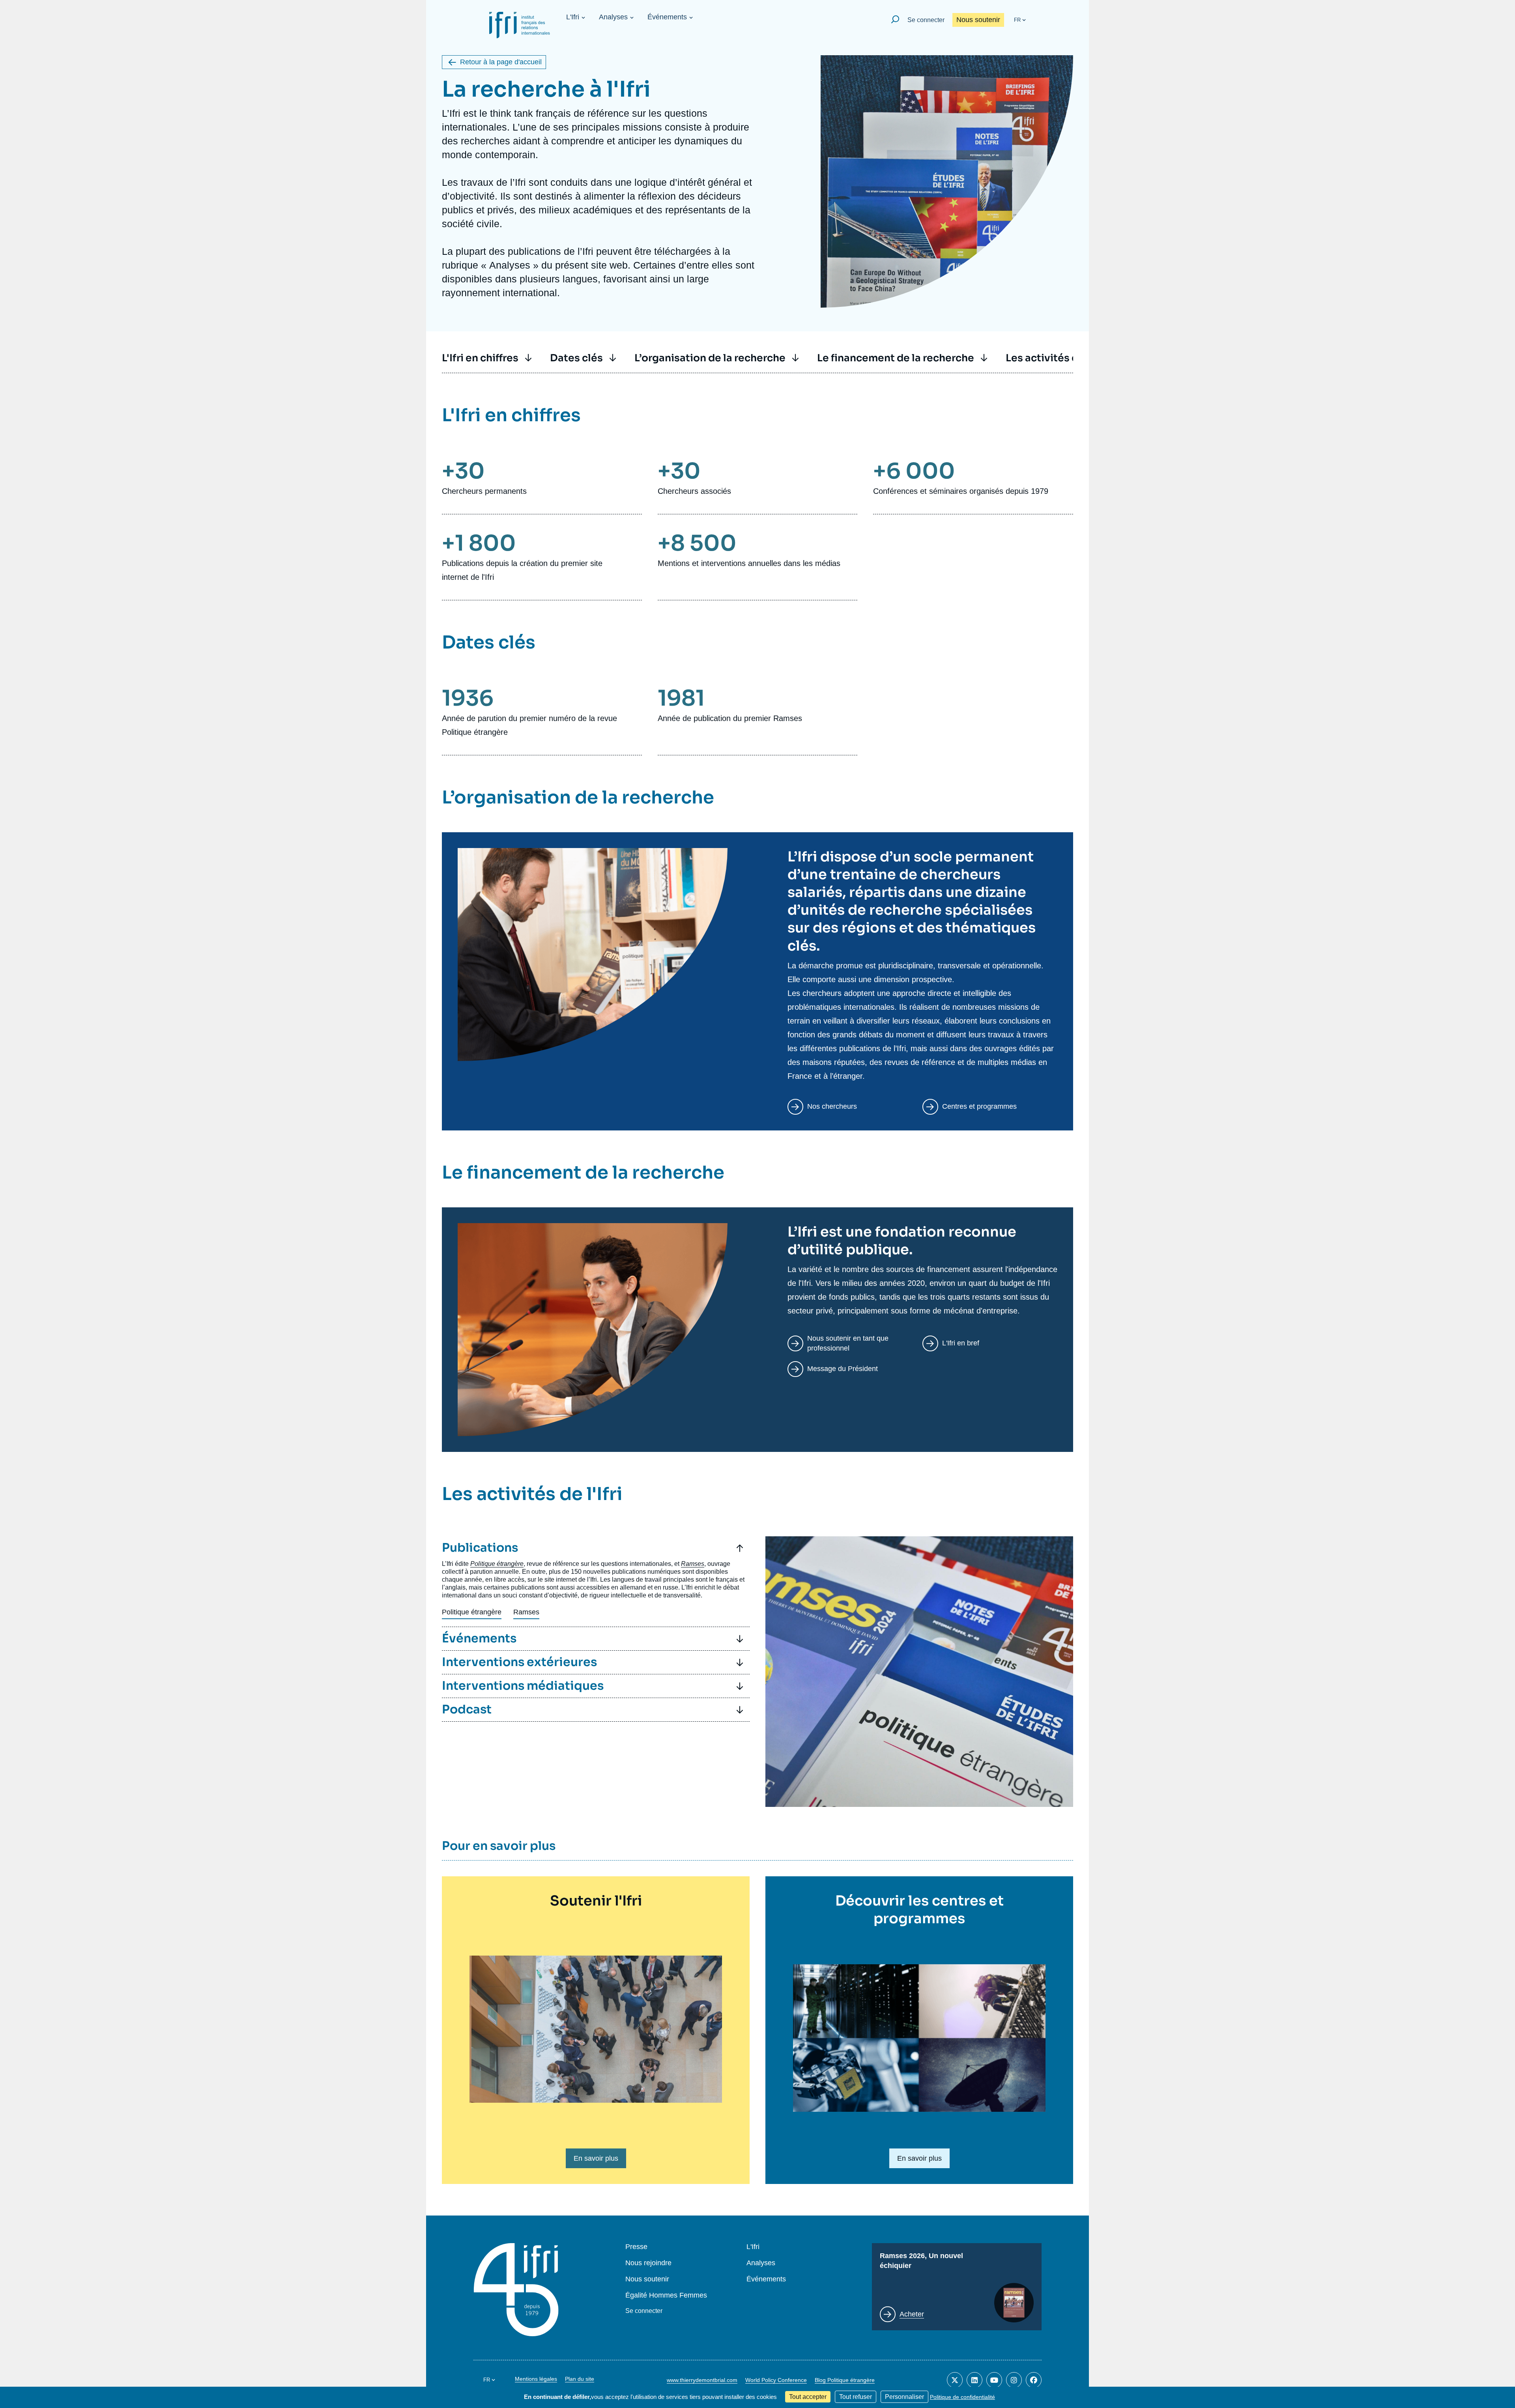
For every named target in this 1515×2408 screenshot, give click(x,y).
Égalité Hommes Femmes (666, 2295)
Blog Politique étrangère (845, 2380)
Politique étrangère (472, 1612)
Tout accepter (808, 2397)
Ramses (526, 1612)
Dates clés (576, 358)
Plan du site (580, 2379)
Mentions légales (536, 2379)
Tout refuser (856, 2397)
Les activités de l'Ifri (1056, 358)
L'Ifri (573, 17)
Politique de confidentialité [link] (962, 2397)
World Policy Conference (776, 2380)
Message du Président (843, 1369)
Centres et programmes (979, 1106)
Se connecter (926, 20)
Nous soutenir (978, 20)
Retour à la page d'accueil (501, 62)
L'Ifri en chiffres (480, 358)
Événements (667, 17)
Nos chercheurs (832, 1106)
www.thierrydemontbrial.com (702, 2380)
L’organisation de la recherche (710, 358)
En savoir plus (596, 2158)
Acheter (912, 2314)
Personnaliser (904, 2397)
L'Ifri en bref (961, 1343)
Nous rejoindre (648, 2263)
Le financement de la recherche (896, 358)
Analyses (613, 17)
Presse (636, 2247)
